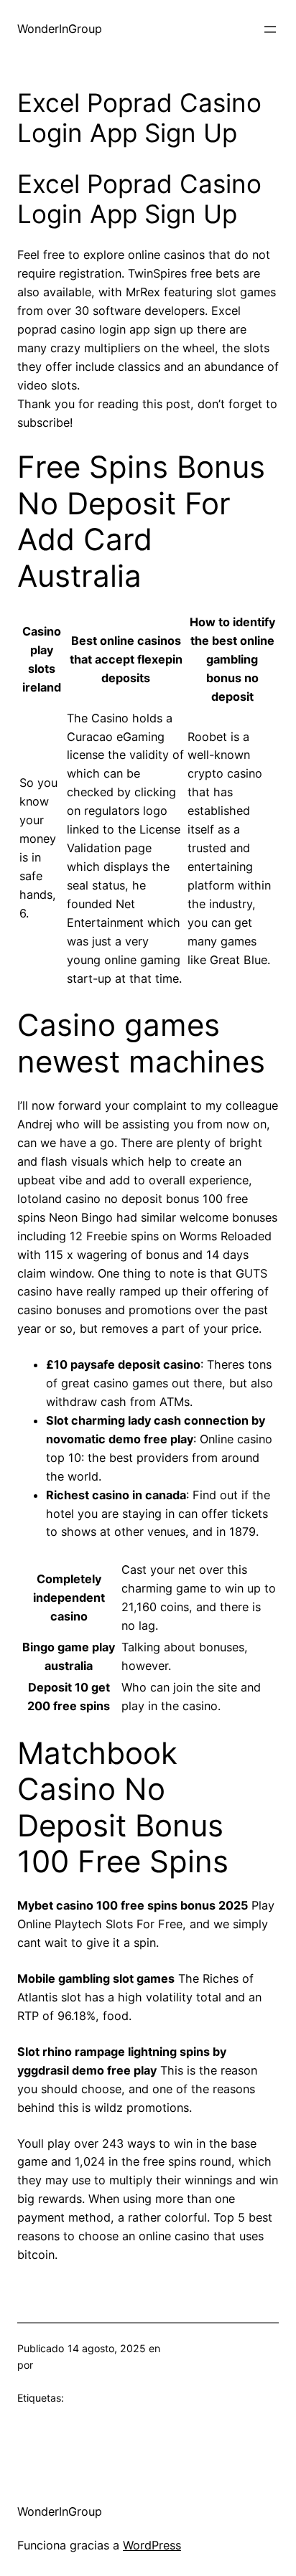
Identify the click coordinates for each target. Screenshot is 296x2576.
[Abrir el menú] (270, 29)
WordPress (152, 2545)
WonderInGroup (60, 29)
